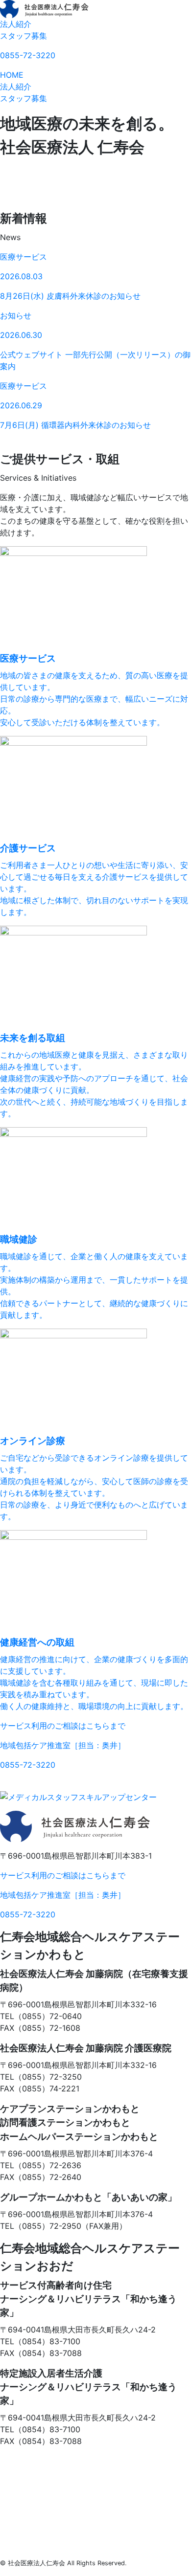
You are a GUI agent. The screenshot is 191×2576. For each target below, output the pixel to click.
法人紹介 (16, 24)
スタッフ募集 (24, 36)
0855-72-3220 (28, 55)
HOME (12, 75)
